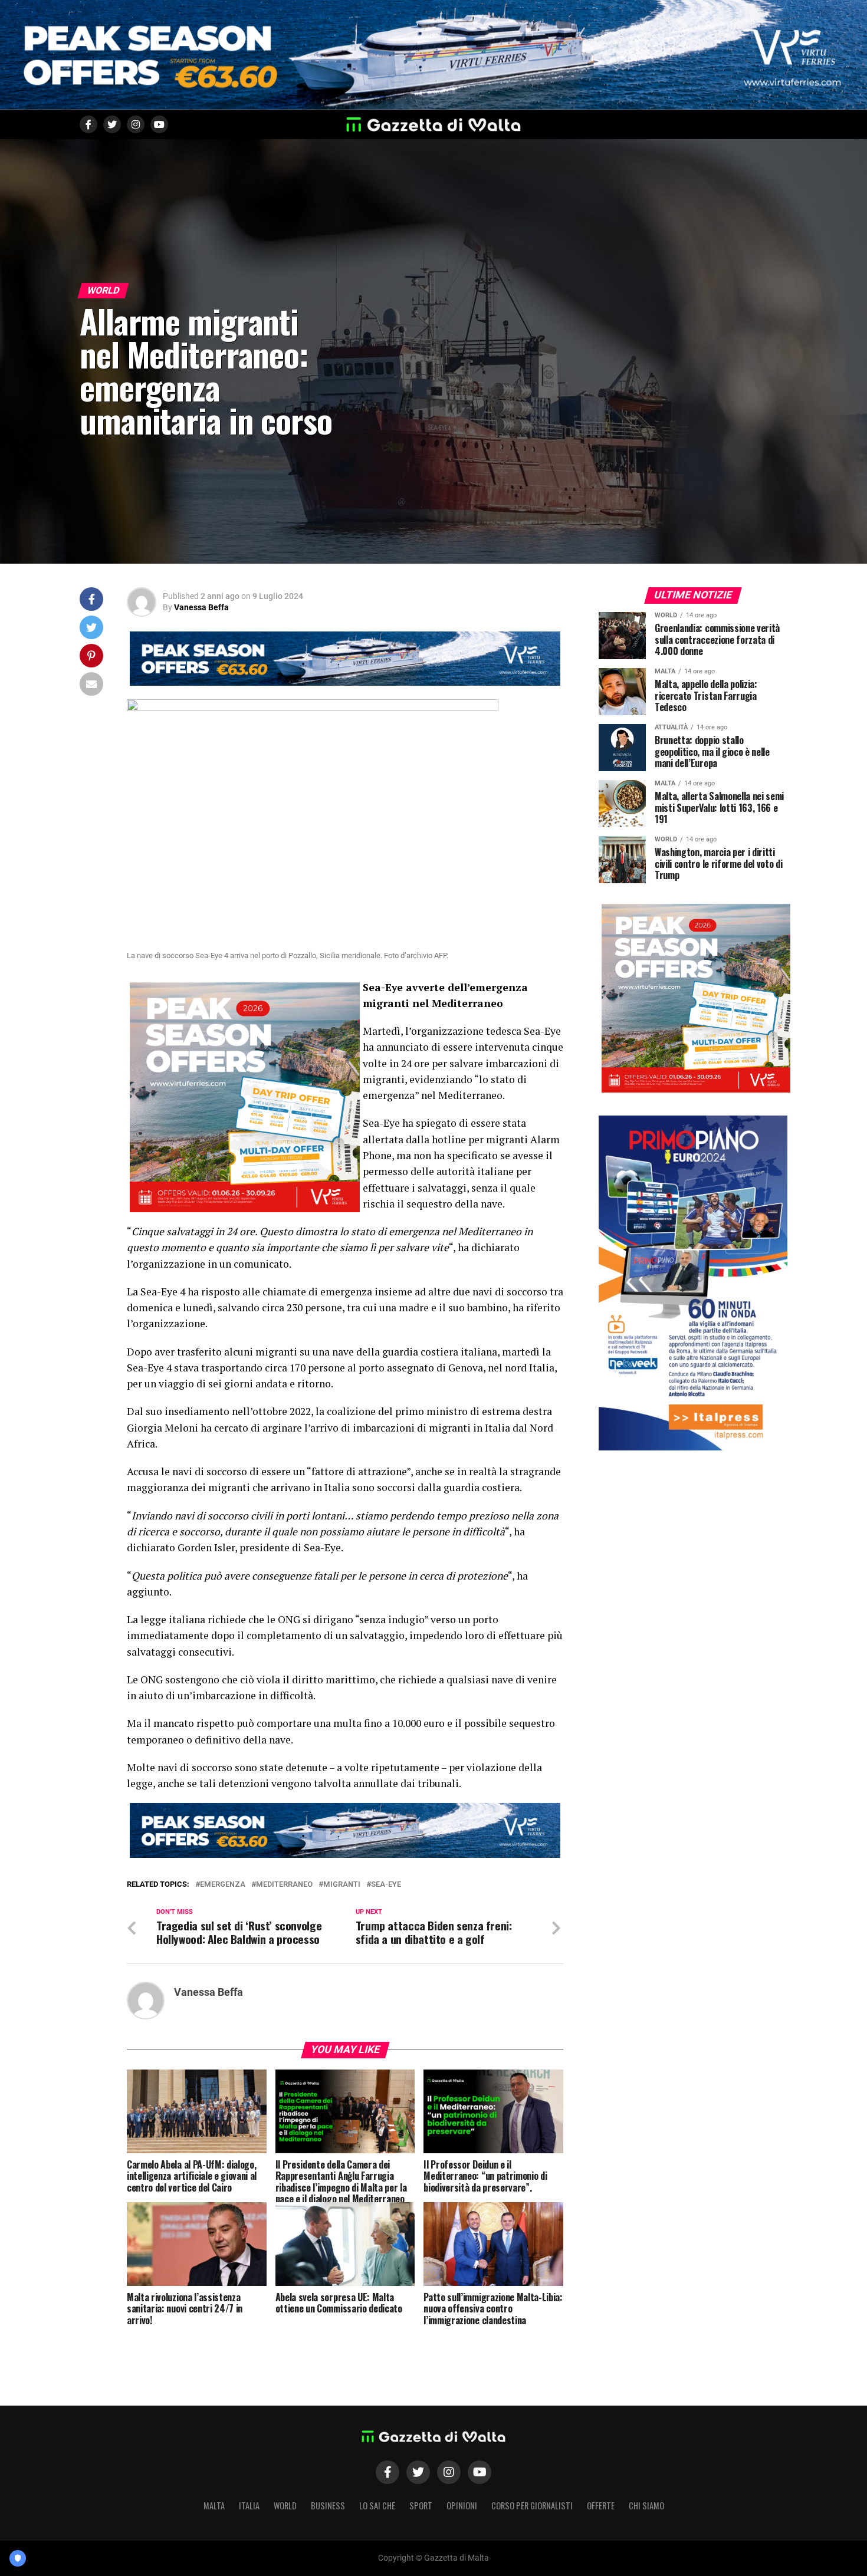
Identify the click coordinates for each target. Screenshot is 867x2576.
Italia (249, 2506)
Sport (421, 2506)
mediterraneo (284, 1885)
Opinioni (462, 2506)
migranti (342, 1885)
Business (328, 2506)
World (285, 2506)
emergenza (223, 1885)
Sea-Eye (386, 1885)
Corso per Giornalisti (532, 2506)
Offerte (601, 2506)
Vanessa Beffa (201, 607)
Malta (214, 2506)
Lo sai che (377, 2506)
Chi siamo (646, 2506)
